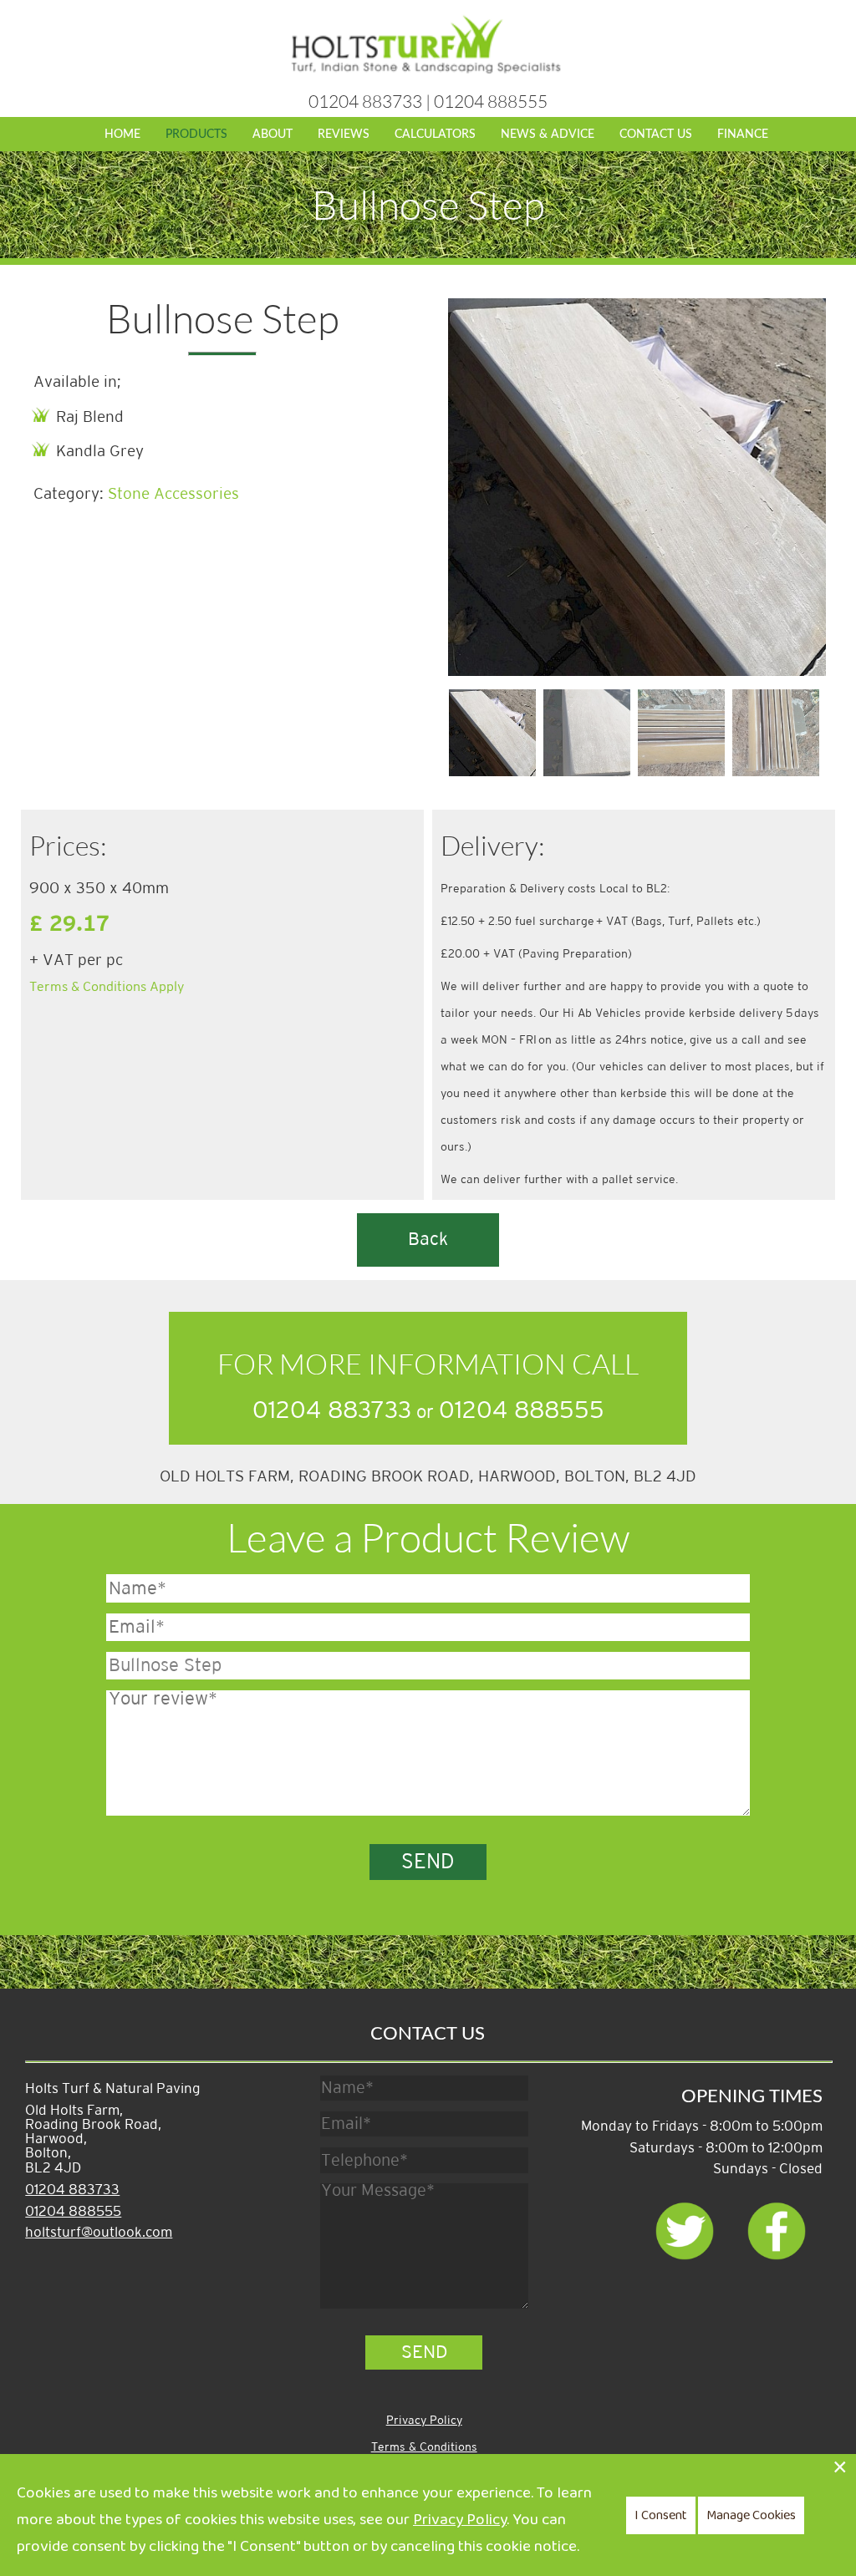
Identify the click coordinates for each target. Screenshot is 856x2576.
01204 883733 (365, 101)
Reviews (344, 134)
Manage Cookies (751, 2515)
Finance (743, 134)
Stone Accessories (173, 494)
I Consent (661, 2515)
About (273, 134)
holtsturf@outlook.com (99, 2233)
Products (196, 134)
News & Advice (548, 134)
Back (428, 1240)
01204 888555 (491, 101)
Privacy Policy (424, 2420)
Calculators (435, 134)
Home (122, 134)
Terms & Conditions (424, 2447)
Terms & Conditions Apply (107, 987)
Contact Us (656, 134)
